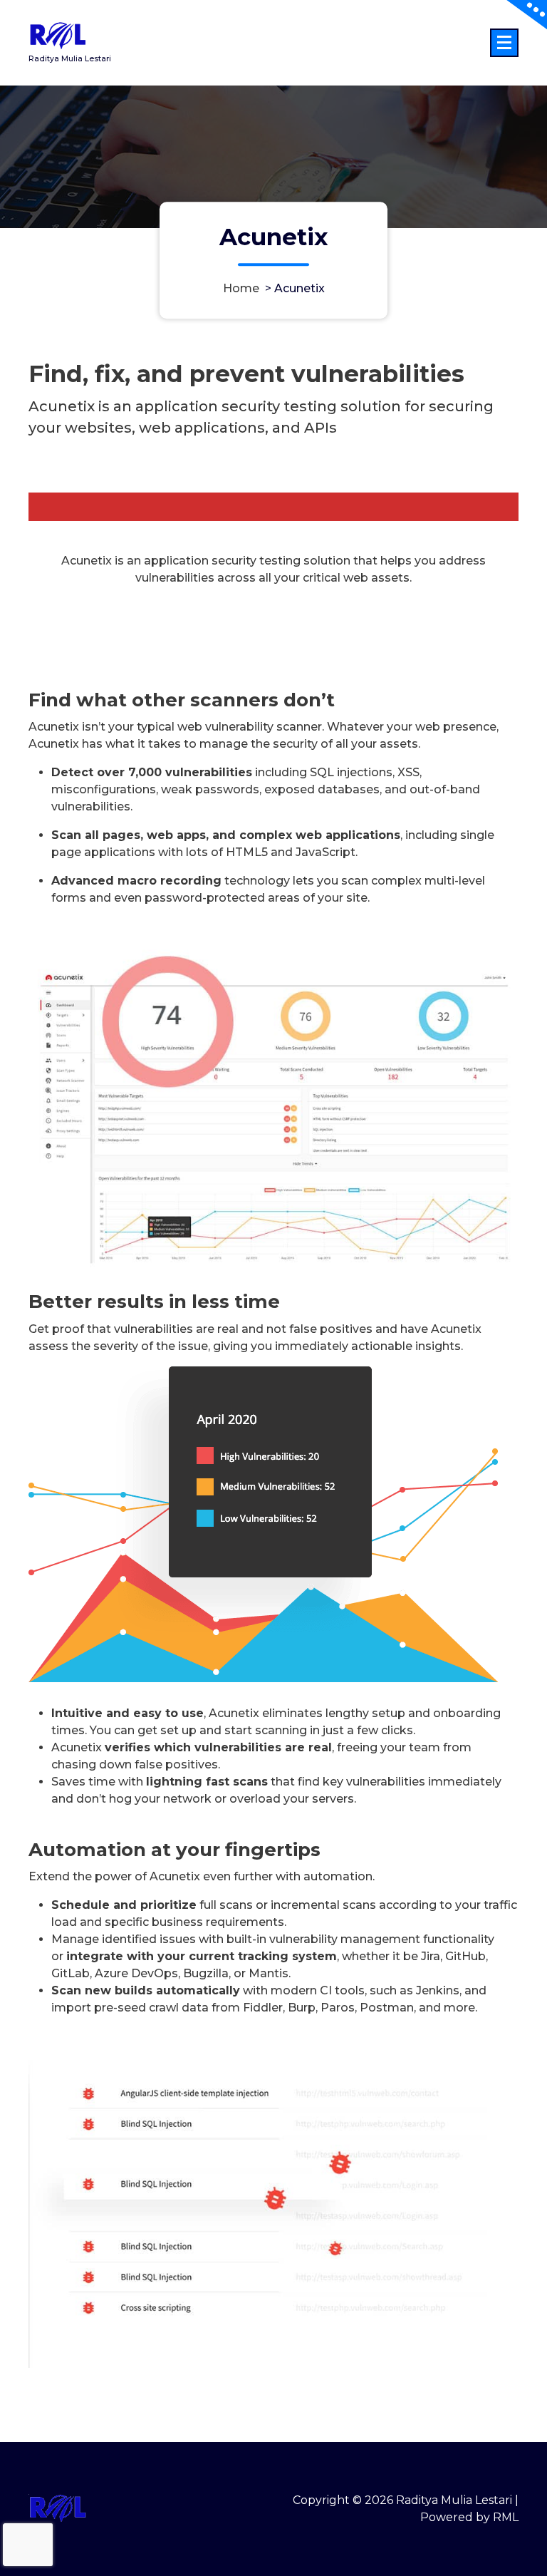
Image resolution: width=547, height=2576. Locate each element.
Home (241, 288)
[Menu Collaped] (504, 43)
